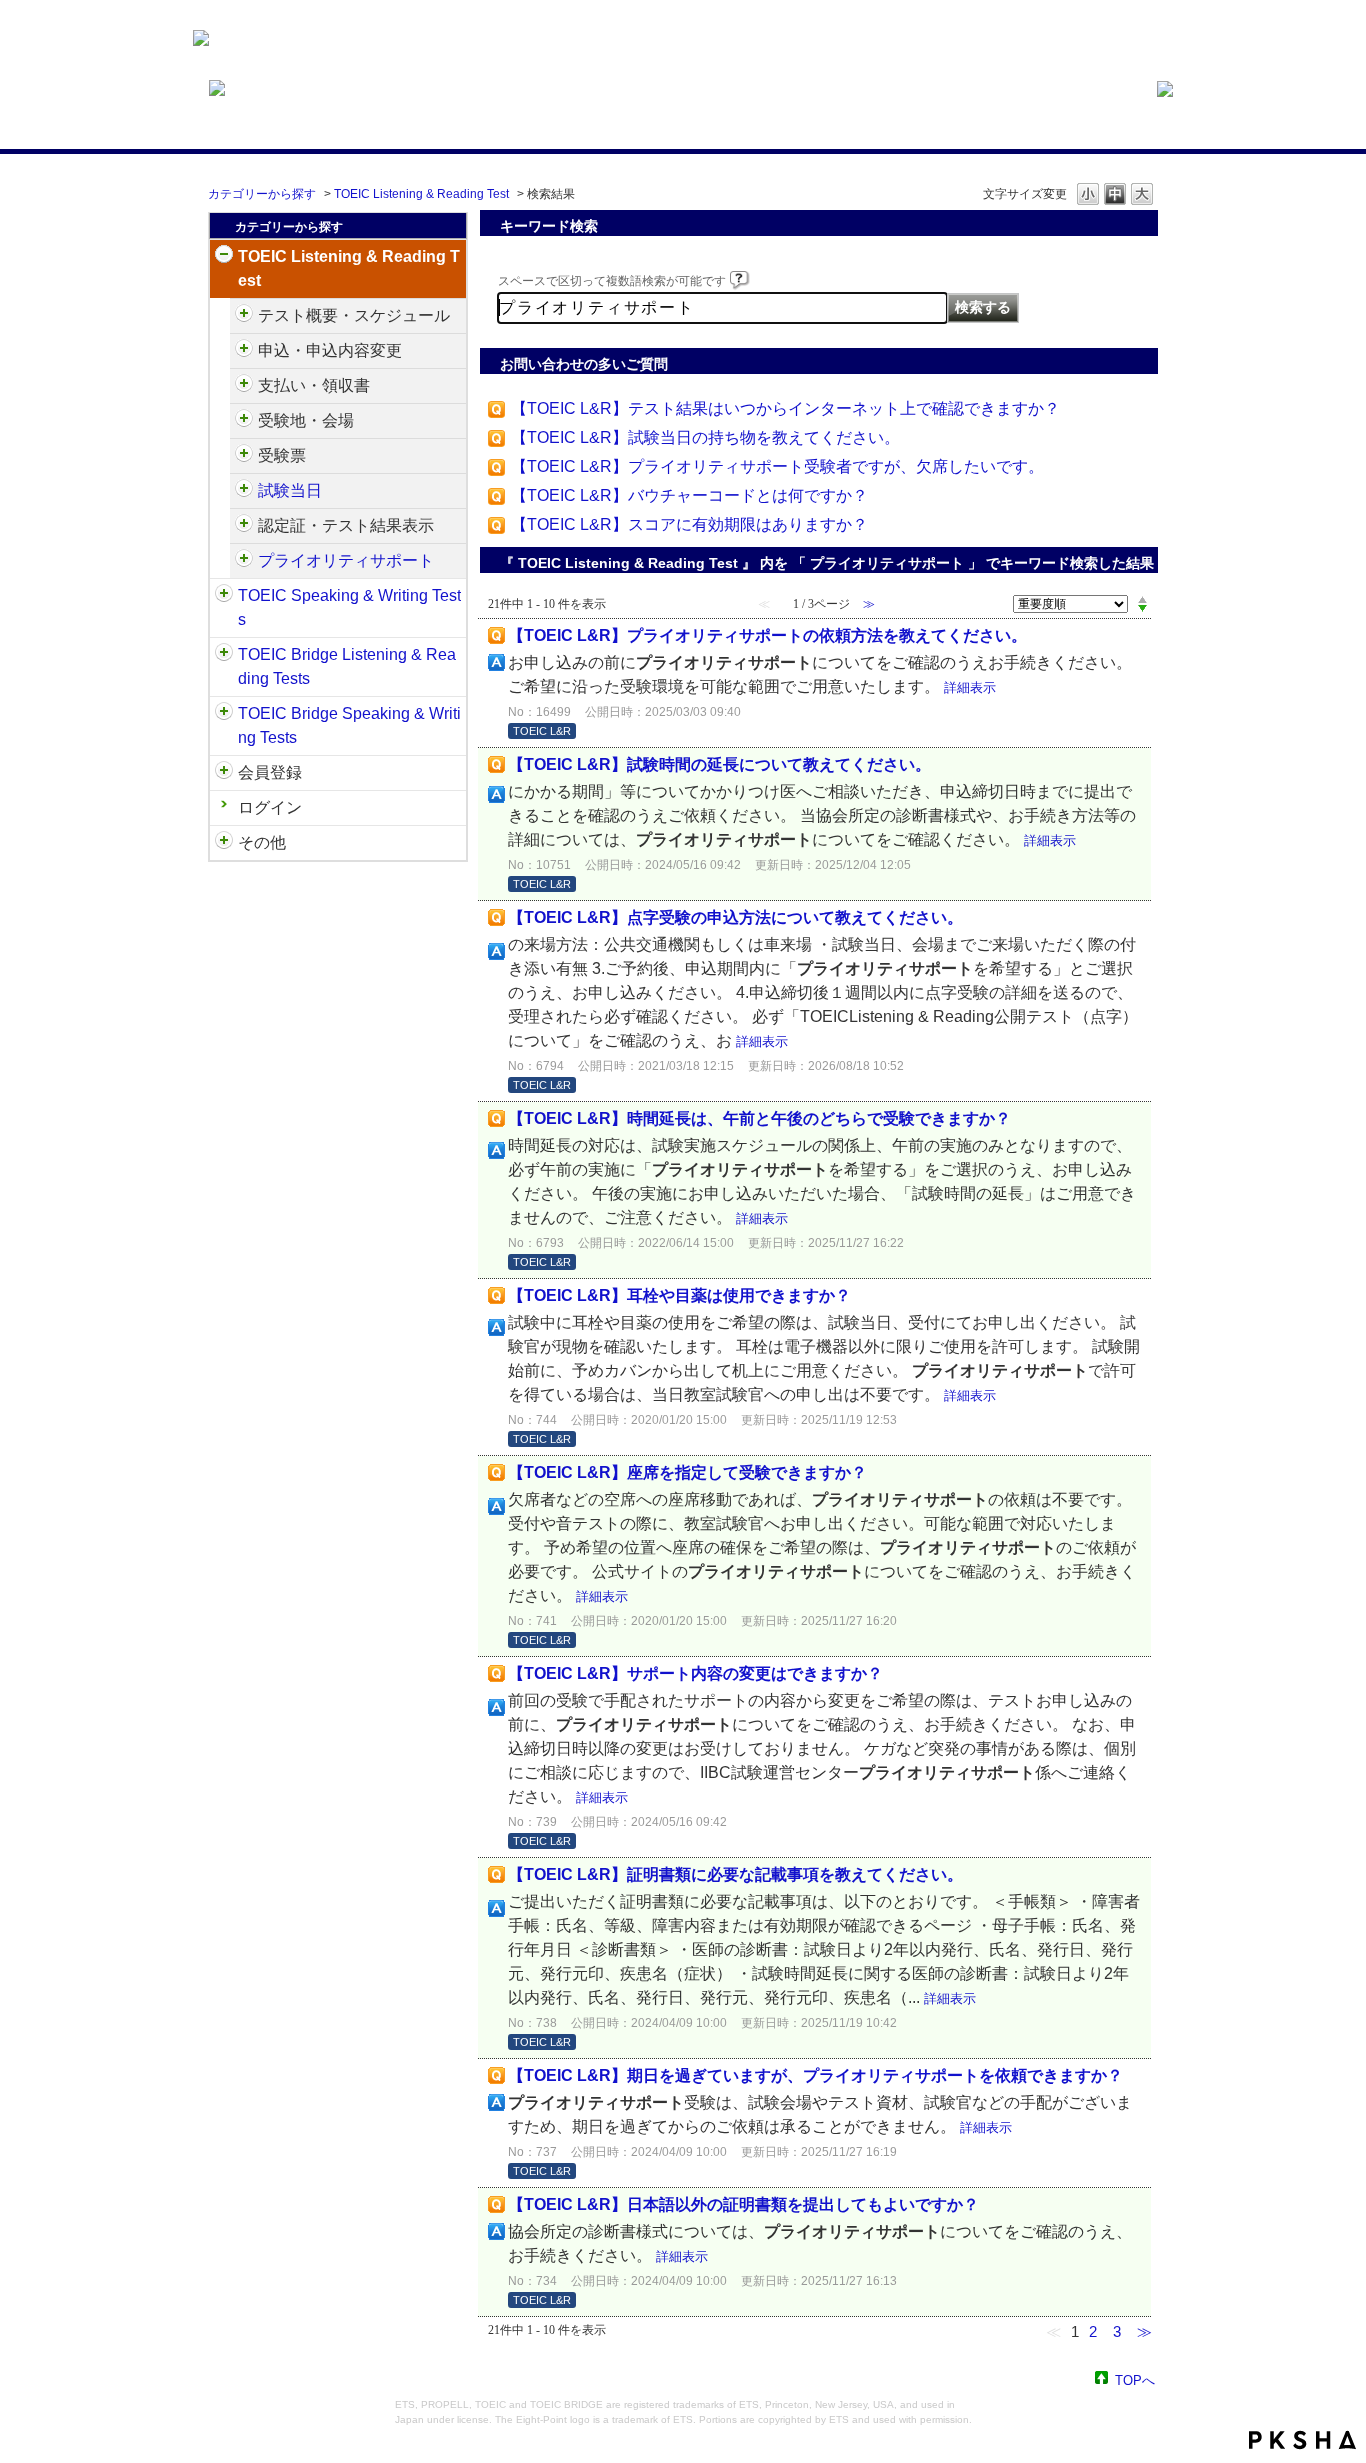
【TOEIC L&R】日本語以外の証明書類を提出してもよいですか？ (743, 2204)
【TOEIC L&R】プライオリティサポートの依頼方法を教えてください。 (767, 635)
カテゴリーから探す (262, 194)
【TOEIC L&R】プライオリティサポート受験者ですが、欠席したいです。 (777, 466)
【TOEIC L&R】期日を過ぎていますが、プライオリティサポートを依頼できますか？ (815, 2075)
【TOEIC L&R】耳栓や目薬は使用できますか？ (679, 1295)
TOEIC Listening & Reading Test (421, 194)
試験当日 (290, 490)
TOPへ (1135, 2379)
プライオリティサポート (346, 560)
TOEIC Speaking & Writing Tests (349, 607)
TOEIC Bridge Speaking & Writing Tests (349, 725)
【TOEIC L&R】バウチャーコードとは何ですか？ (689, 495)
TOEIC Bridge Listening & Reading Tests (347, 666)
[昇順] (1142, 599)
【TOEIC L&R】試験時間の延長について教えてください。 (719, 764)
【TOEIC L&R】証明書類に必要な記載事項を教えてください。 (735, 1874)
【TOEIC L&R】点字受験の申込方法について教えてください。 (735, 917)
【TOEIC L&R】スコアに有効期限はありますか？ (689, 524)
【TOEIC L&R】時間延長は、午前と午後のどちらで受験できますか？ (759, 1118)
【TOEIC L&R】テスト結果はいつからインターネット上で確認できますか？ (785, 408)
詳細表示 (970, 687)
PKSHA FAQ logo (1302, 2440)
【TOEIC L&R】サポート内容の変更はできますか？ (695, 1673)
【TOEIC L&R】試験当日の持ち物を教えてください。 (705, 437)
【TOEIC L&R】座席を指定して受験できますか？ (687, 1472)
